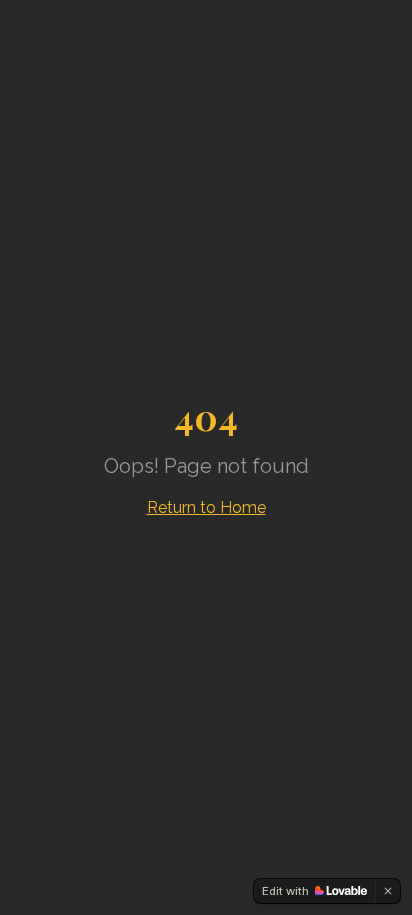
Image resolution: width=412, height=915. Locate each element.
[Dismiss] (388, 891)
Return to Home (206, 507)
